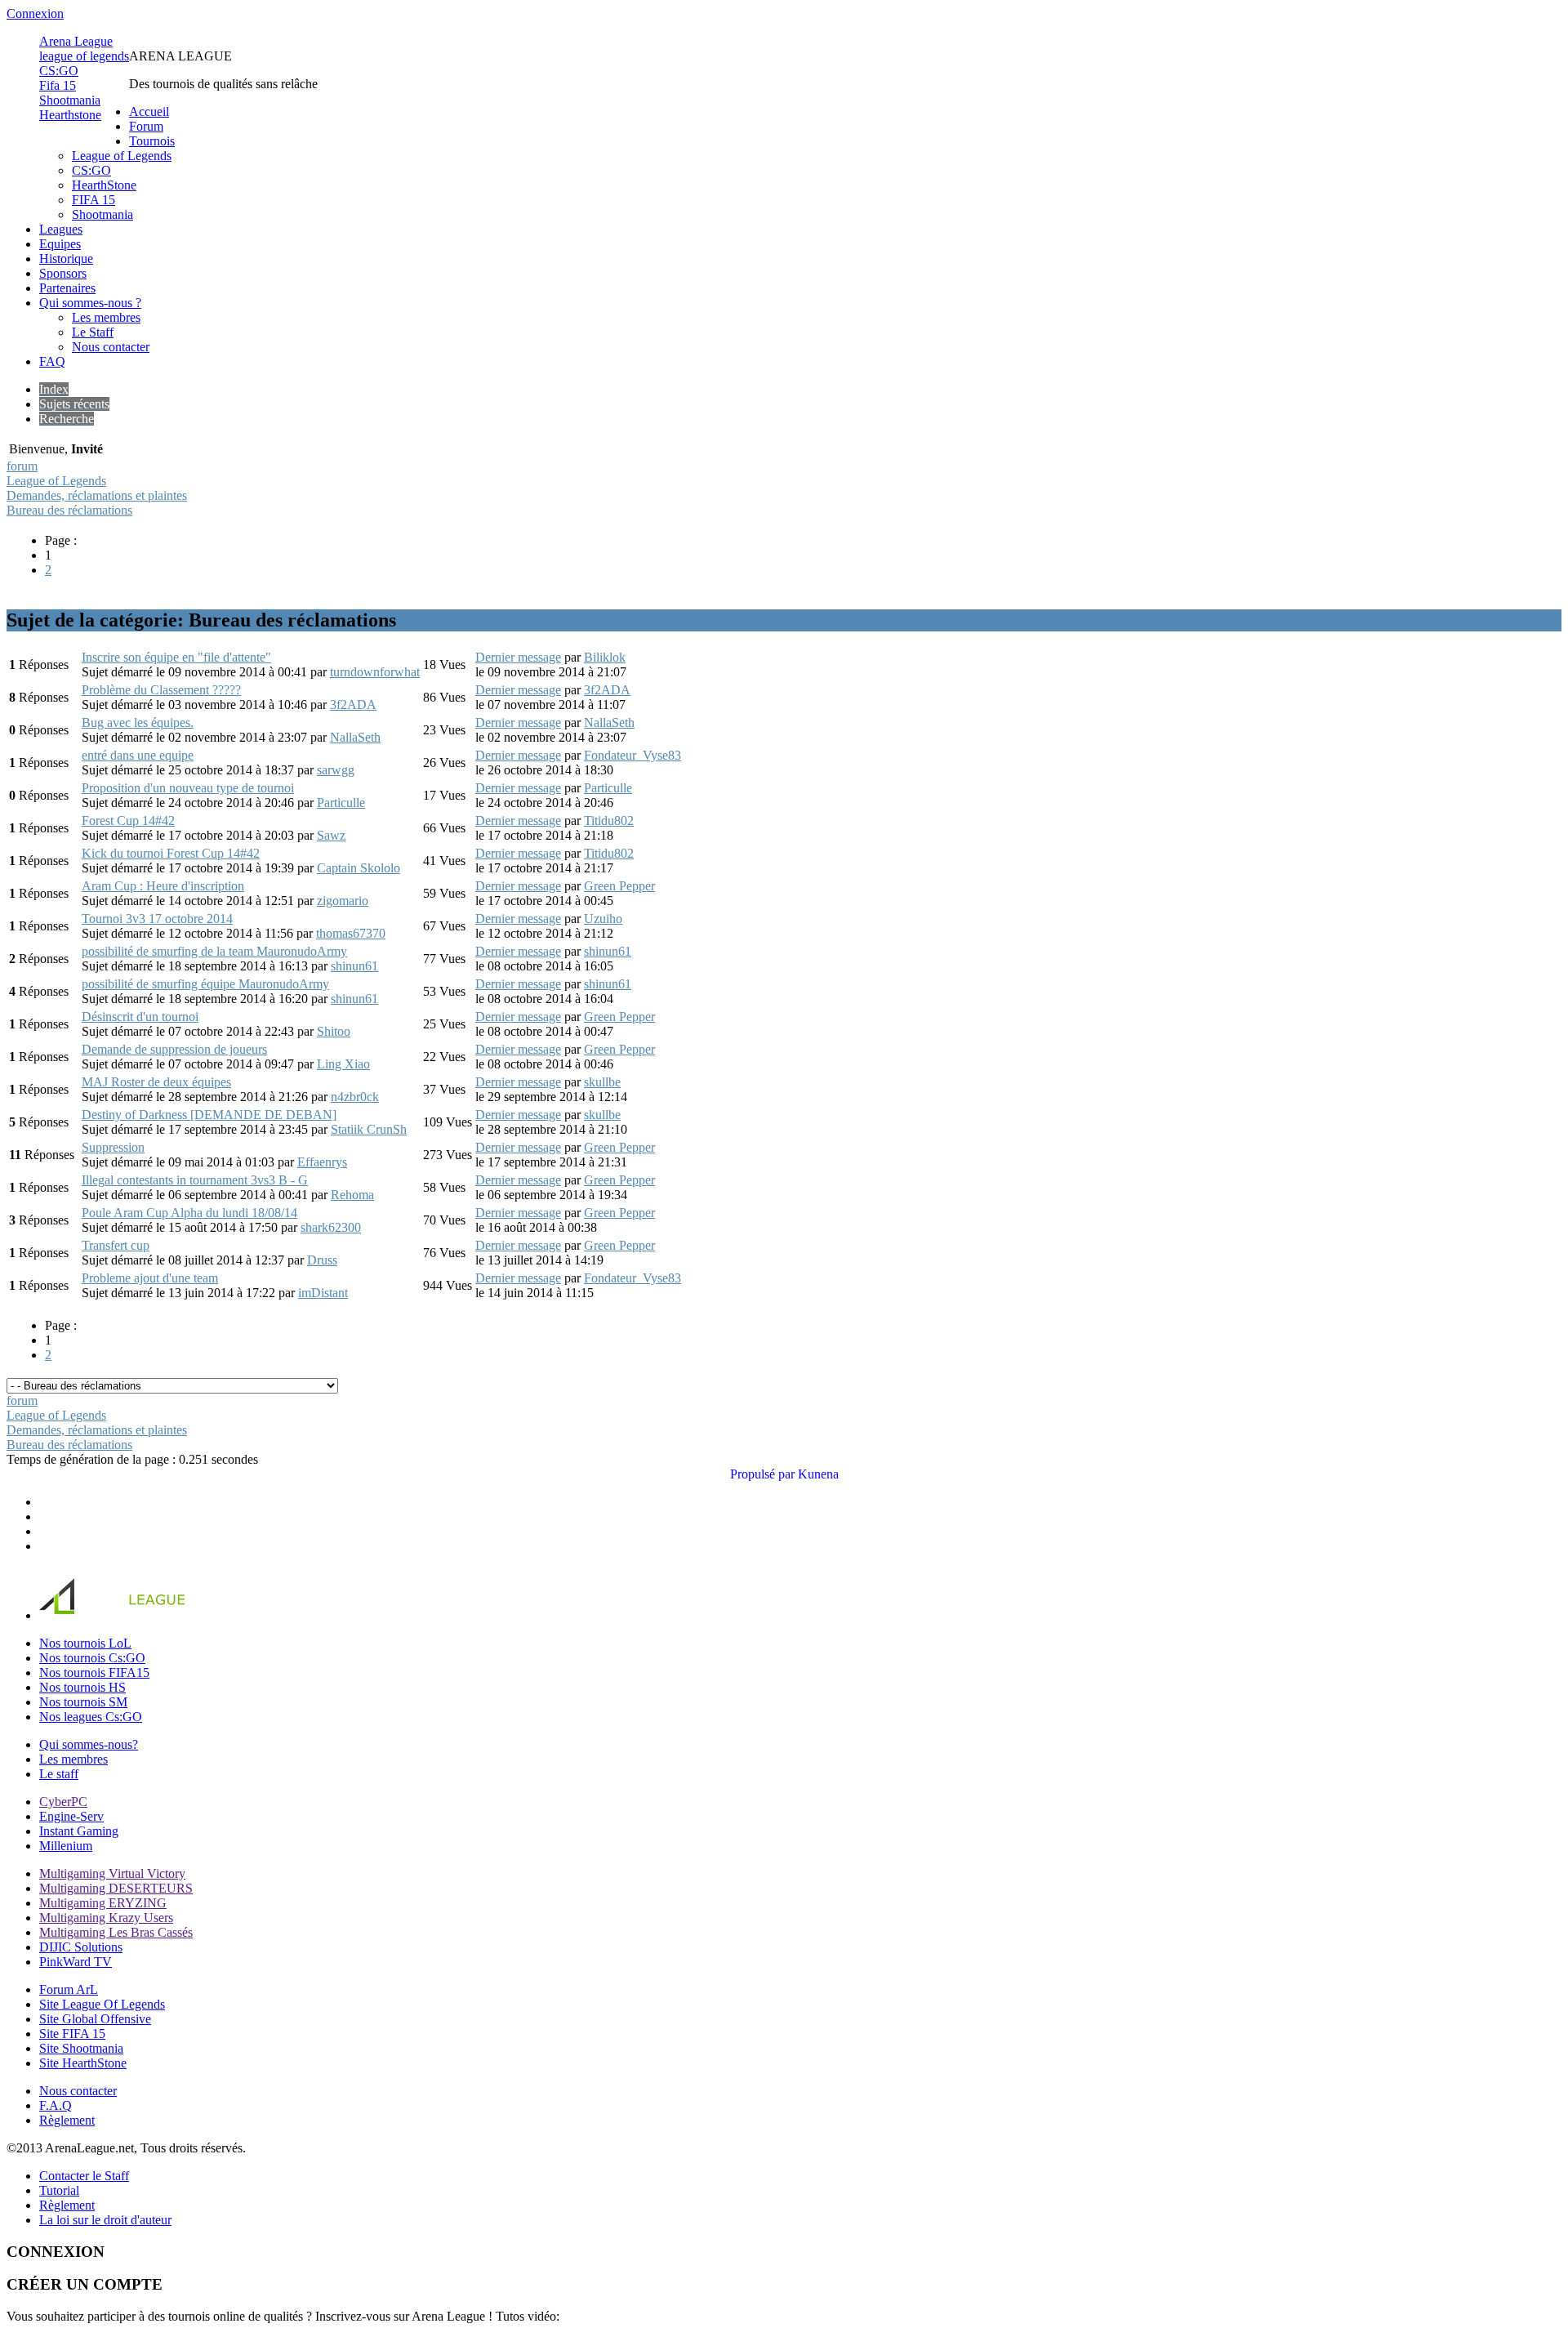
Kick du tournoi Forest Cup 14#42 (171, 853)
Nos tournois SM (83, 1702)
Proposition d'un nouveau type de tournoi (188, 788)
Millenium (66, 1846)
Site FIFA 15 (72, 2034)
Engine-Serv (71, 1816)
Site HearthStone (83, 2063)
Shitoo (334, 1031)
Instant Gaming (79, 1831)
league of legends (84, 56)
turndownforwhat (375, 672)
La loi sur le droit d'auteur (105, 2220)
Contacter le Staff (84, 2176)
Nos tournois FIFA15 (94, 1672)
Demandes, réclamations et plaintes (97, 495)
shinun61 (354, 966)
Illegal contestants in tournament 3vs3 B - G (195, 1180)
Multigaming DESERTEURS (116, 1888)
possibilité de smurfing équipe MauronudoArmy (205, 984)
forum (22, 466)
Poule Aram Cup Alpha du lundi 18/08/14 (189, 1213)
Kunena (818, 1474)
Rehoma (352, 1195)
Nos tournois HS (82, 1687)
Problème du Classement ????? (161, 690)
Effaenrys (322, 1162)
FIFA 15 (94, 200)
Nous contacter (111, 347)
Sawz (331, 835)
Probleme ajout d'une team (150, 1278)
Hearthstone (70, 115)
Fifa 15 (58, 85)
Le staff (59, 1774)
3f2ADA (353, 705)
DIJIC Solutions (81, 1947)
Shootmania (70, 100)
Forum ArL (69, 1989)
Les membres (106, 317)
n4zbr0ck (355, 1097)
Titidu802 (609, 821)
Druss (322, 1260)
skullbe (602, 1082)
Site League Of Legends (102, 2004)
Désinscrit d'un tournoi (140, 1017)
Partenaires (67, 288)
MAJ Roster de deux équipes (156, 1082)
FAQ (52, 361)
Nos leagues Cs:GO (91, 1717)
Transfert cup (116, 1245)
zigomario (343, 901)
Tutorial (59, 2190)
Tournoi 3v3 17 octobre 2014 (157, 919)
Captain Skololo (359, 868)
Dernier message (518, 657)
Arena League (76, 41)
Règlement (67, 2120)
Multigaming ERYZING (103, 1903)
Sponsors (63, 273)
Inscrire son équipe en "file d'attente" (176, 657)
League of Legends (122, 156)
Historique (66, 259)
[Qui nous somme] (254, 1615)
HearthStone (104, 185)
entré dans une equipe (138, 755)
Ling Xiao (343, 1064)
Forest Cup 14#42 (128, 821)
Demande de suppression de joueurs (174, 1049)
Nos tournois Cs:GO (92, 1658)
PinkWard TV (76, 1962)
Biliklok (605, 657)
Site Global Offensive (95, 2019)
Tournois (152, 141)
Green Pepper (619, 886)
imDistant (323, 1293)
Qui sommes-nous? (89, 1744)
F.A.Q (56, 2105)
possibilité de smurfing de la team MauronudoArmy (214, 951)
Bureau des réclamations (69, 510)
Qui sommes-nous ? (90, 303)
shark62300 (331, 1227)
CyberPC (63, 1802)
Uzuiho (603, 919)
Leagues (61, 229)
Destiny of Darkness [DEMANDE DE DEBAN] (209, 1115)
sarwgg (336, 770)
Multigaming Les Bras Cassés (116, 1932)
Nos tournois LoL (85, 1643)
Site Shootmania (81, 2048)
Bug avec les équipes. (138, 723)
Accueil (149, 111)
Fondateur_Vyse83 (633, 755)
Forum (146, 126)
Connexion (35, 13)
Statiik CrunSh (369, 1129)
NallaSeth (355, 737)
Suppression (113, 1147)
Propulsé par (762, 1474)
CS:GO (59, 71)
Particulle (341, 803)
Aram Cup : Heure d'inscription (163, 886)
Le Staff (93, 332)
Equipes (60, 244)
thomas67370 (351, 933)
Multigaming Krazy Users (106, 1918)
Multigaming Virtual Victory (112, 1873)
